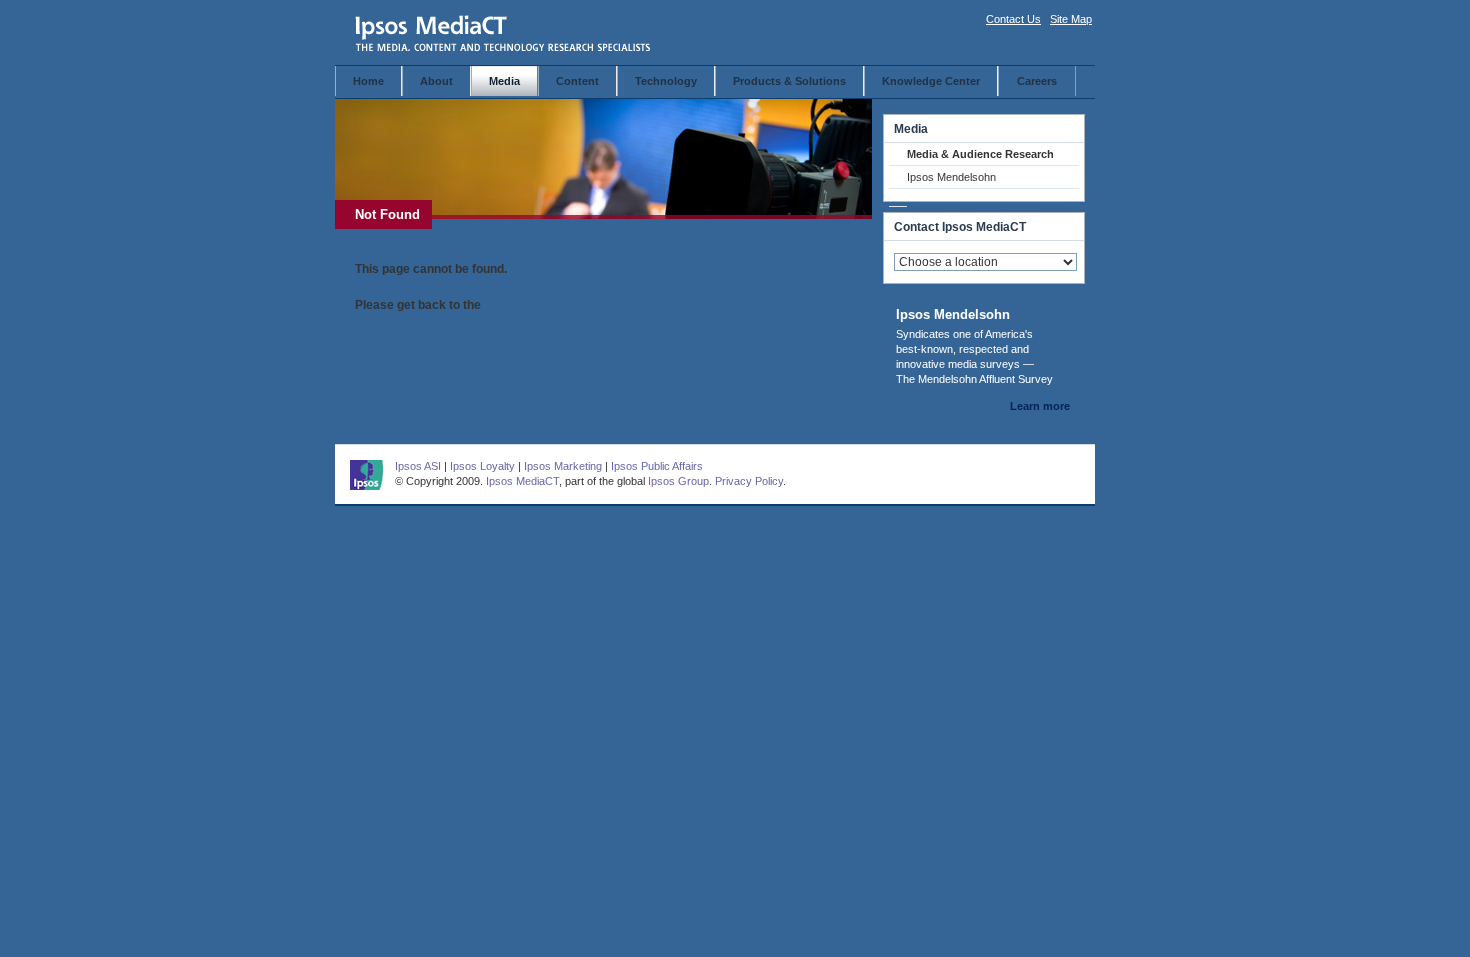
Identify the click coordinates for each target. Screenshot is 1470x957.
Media (504, 81)
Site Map (1071, 19)
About (436, 81)
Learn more (1040, 406)
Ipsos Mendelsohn (951, 177)
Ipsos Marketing (563, 466)
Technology (666, 81)
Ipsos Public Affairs (657, 466)
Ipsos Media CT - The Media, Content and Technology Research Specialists (503, 33)
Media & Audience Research (980, 154)
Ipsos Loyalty (482, 466)
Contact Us (1013, 19)
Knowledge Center (931, 81)
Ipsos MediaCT (522, 481)
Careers (1037, 81)
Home (368, 81)
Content (577, 81)
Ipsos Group (678, 481)
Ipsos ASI (418, 466)
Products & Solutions (789, 81)
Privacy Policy (749, 481)
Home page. (518, 305)
